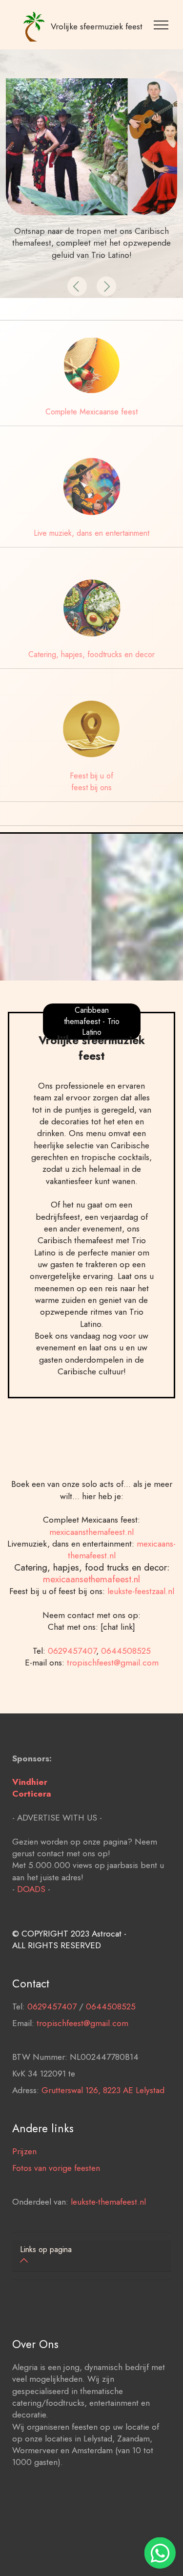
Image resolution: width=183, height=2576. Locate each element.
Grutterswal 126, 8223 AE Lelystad (103, 2090)
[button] (77, 286)
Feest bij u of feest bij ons (91, 782)
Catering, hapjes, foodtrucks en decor (91, 654)
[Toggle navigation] (163, 24)
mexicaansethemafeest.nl (91, 1579)
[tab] (91, 2256)
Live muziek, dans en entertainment (91, 533)
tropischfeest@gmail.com (113, 1663)
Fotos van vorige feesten (56, 2168)
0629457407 (72, 1651)
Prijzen (24, 2151)
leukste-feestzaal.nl (141, 1591)
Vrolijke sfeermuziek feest (97, 26)
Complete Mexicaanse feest (91, 412)
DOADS (31, 1889)
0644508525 (126, 1651)
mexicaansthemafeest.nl (91, 1532)
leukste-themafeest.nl (108, 2202)
